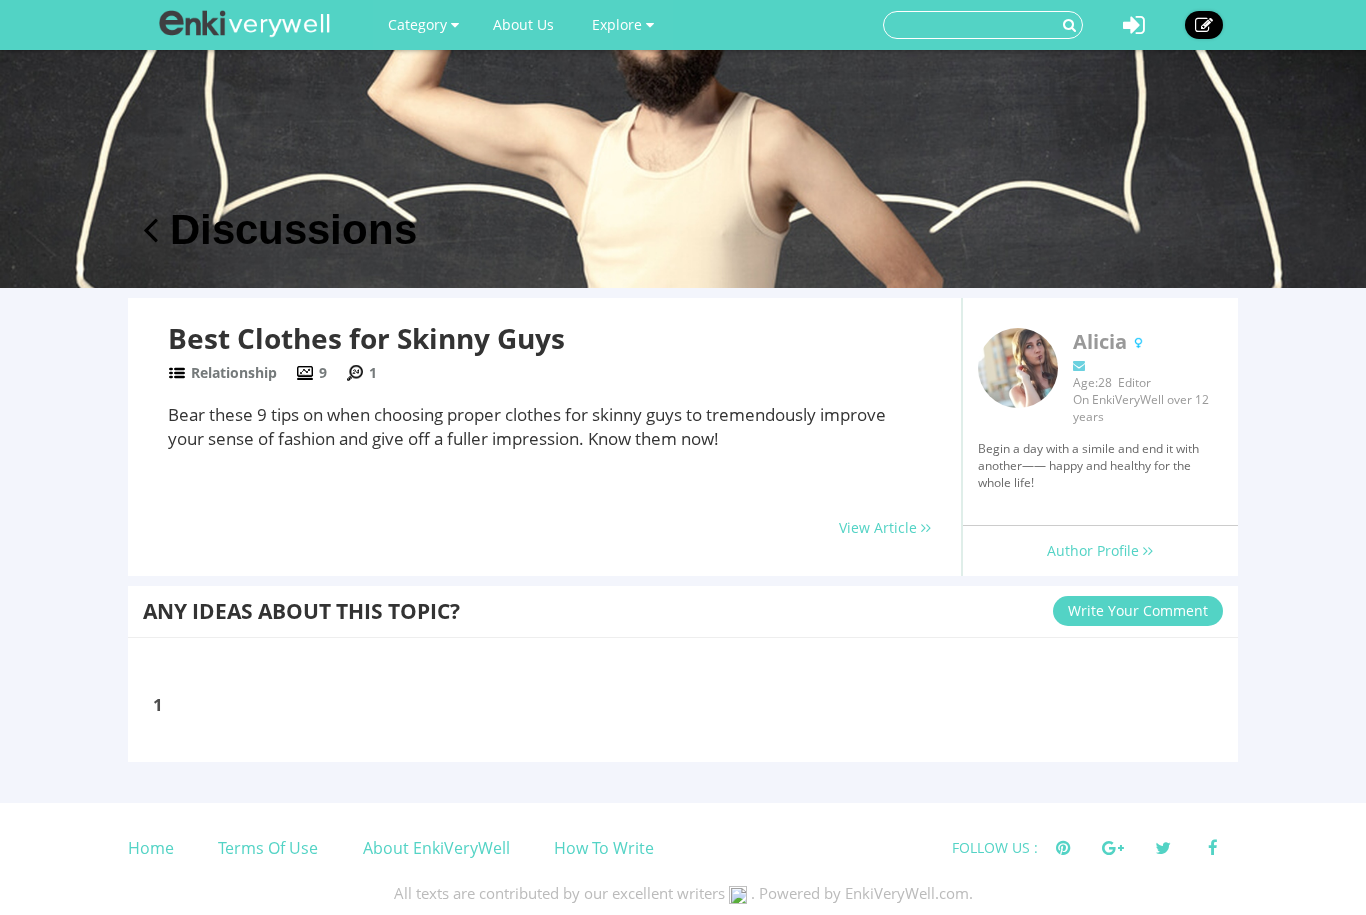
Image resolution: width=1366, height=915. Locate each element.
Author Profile (1095, 550)
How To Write (604, 848)
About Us (523, 24)
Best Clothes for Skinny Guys (366, 338)
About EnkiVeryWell (436, 848)
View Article (880, 527)
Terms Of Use (268, 848)
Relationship (234, 372)
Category (419, 24)
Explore (619, 24)
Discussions (287, 229)
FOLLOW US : (995, 847)
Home (151, 848)
